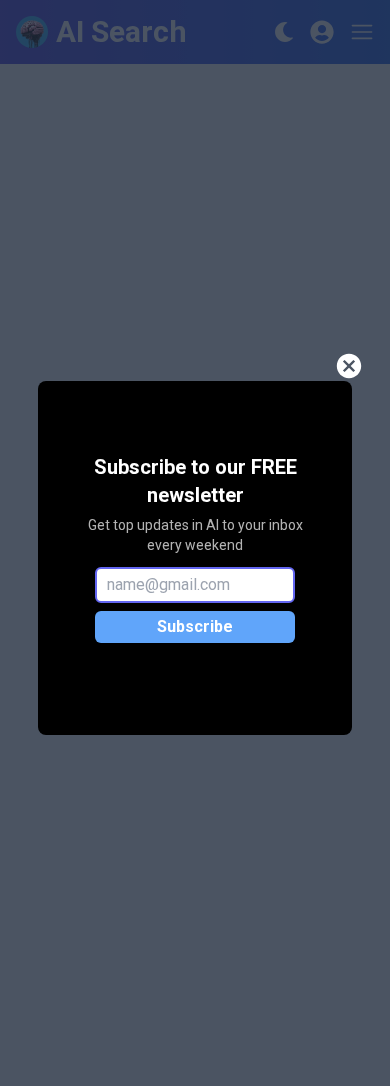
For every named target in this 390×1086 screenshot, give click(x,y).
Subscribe (195, 626)
